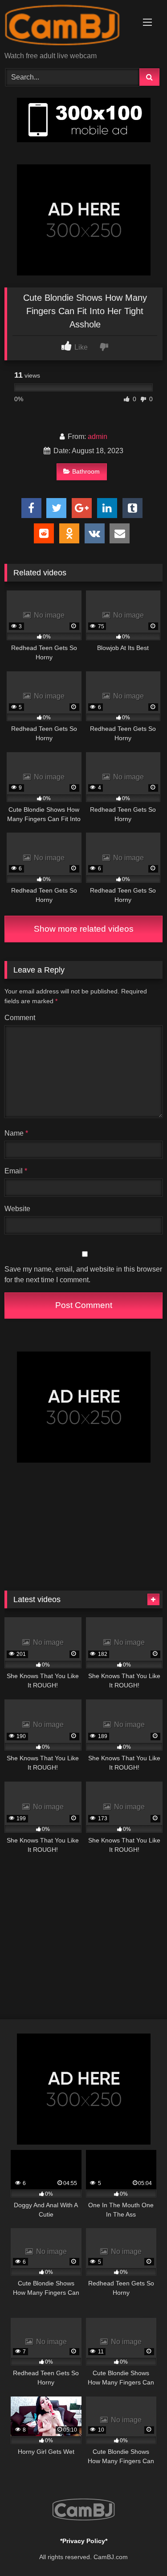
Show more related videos (84, 929)
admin (98, 437)
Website (17, 1209)
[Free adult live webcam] (69, 26)
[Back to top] (139, 2550)
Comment (20, 1018)
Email (16, 1171)
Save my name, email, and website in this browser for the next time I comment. (83, 1274)
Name (16, 1133)
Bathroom (86, 471)
